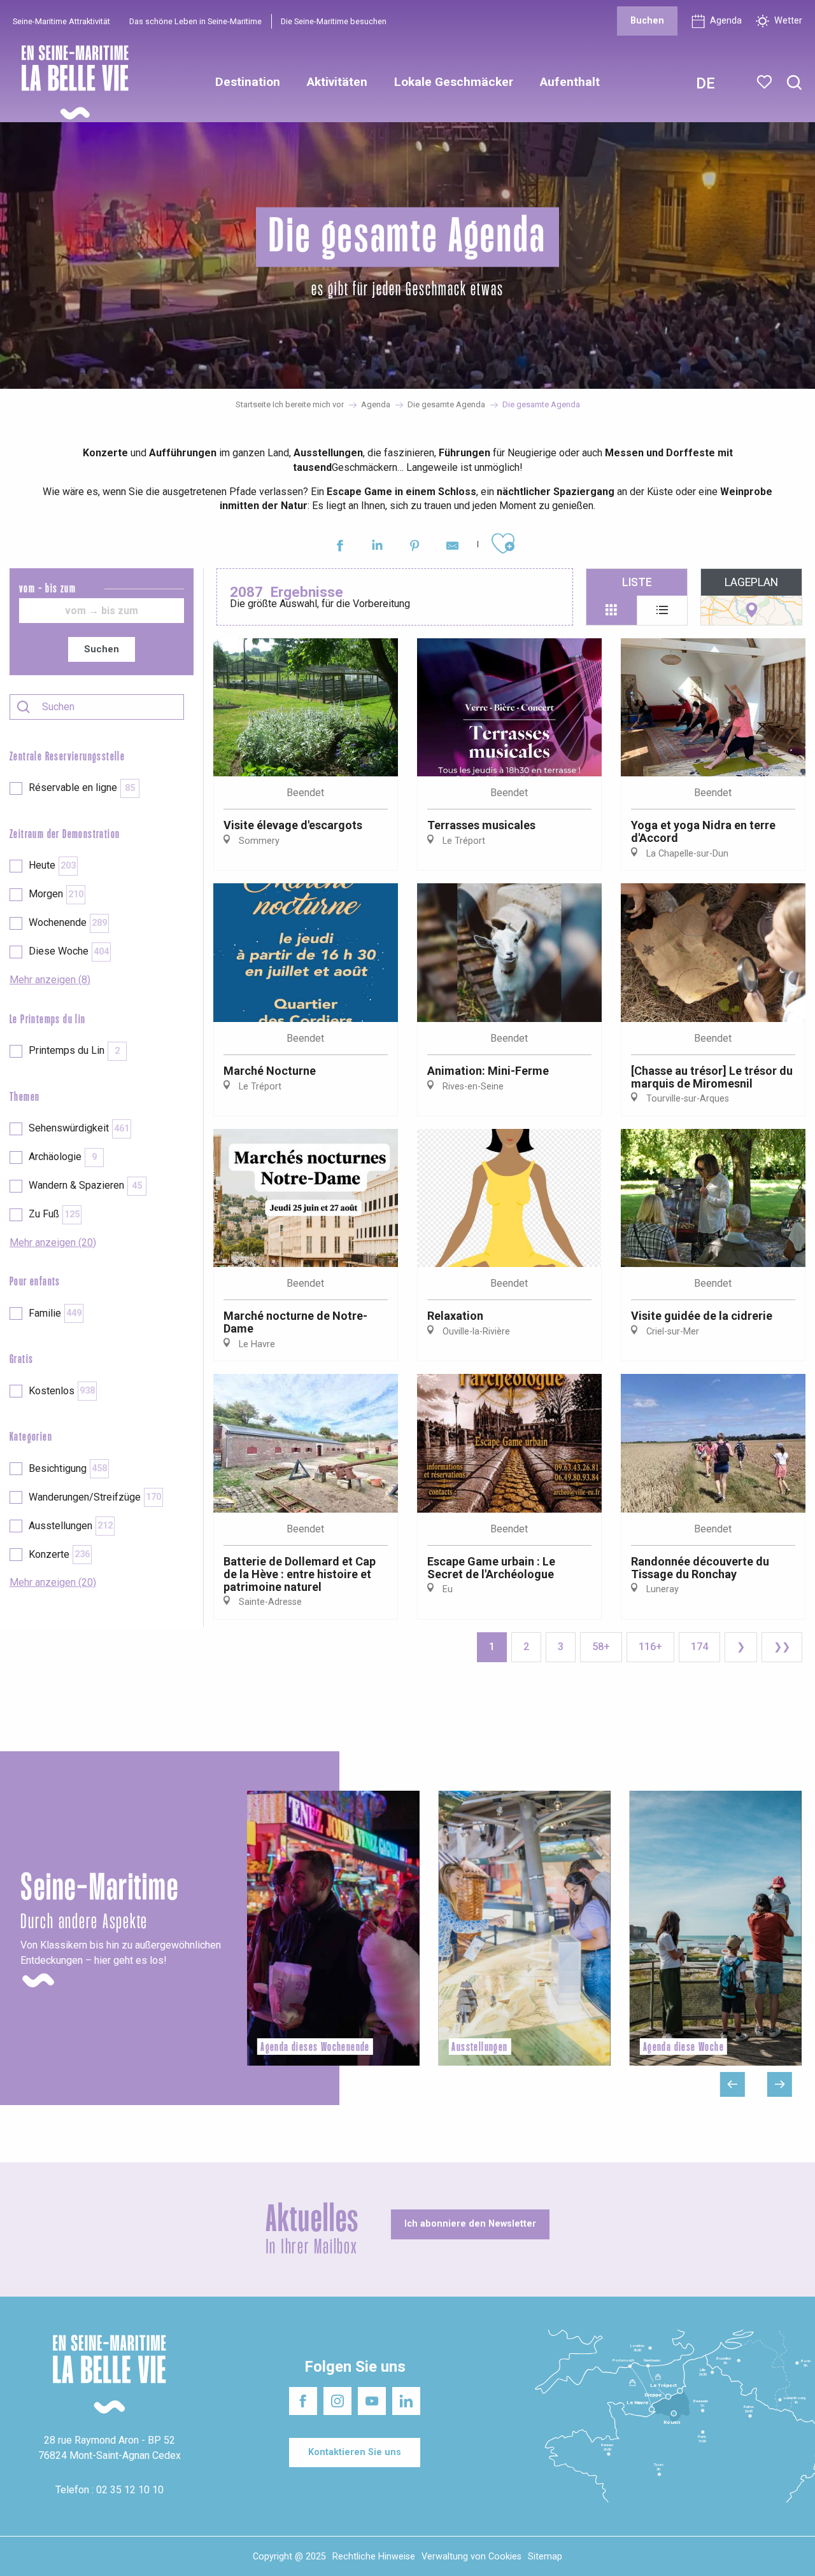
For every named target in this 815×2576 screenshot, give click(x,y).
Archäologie (63, 1157)
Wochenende (68, 922)
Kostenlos (62, 1391)
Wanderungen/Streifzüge (95, 1497)
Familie (55, 1313)
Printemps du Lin (74, 1050)
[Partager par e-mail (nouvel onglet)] (452, 548)
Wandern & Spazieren (85, 1185)
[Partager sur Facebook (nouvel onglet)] (340, 548)
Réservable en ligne (82, 787)
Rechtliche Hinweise (374, 2557)
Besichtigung (68, 1468)
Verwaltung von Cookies (471, 2557)
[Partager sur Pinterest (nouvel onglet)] (415, 548)
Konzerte (59, 1554)
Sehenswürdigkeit (79, 1128)
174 (699, 1647)
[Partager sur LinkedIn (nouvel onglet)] (377, 548)
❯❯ (782, 1647)
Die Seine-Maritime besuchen (334, 21)
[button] (794, 83)
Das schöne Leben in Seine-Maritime (195, 21)
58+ (601, 1647)
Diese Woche (69, 951)
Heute (52, 865)
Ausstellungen (71, 1526)
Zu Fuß (54, 1214)
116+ (650, 1647)
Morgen (56, 894)
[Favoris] (766, 82)
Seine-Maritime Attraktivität (61, 21)
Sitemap (545, 2557)
